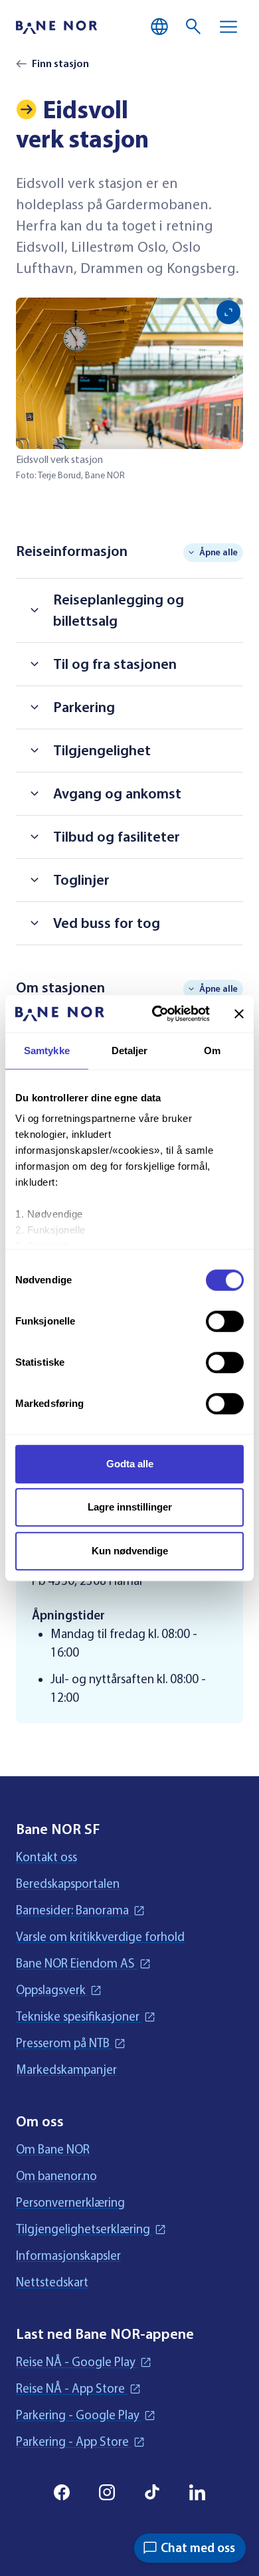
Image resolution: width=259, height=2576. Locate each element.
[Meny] (228, 27)
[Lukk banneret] (239, 1014)
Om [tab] (212, 1051)
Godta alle (130, 1464)
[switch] (225, 1321)
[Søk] (194, 27)
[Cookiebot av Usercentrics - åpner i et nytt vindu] (157, 1014)
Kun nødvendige (130, 1551)
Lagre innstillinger (130, 1507)
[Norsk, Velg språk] (159, 27)
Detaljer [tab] (130, 1051)
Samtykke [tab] (47, 1051)
